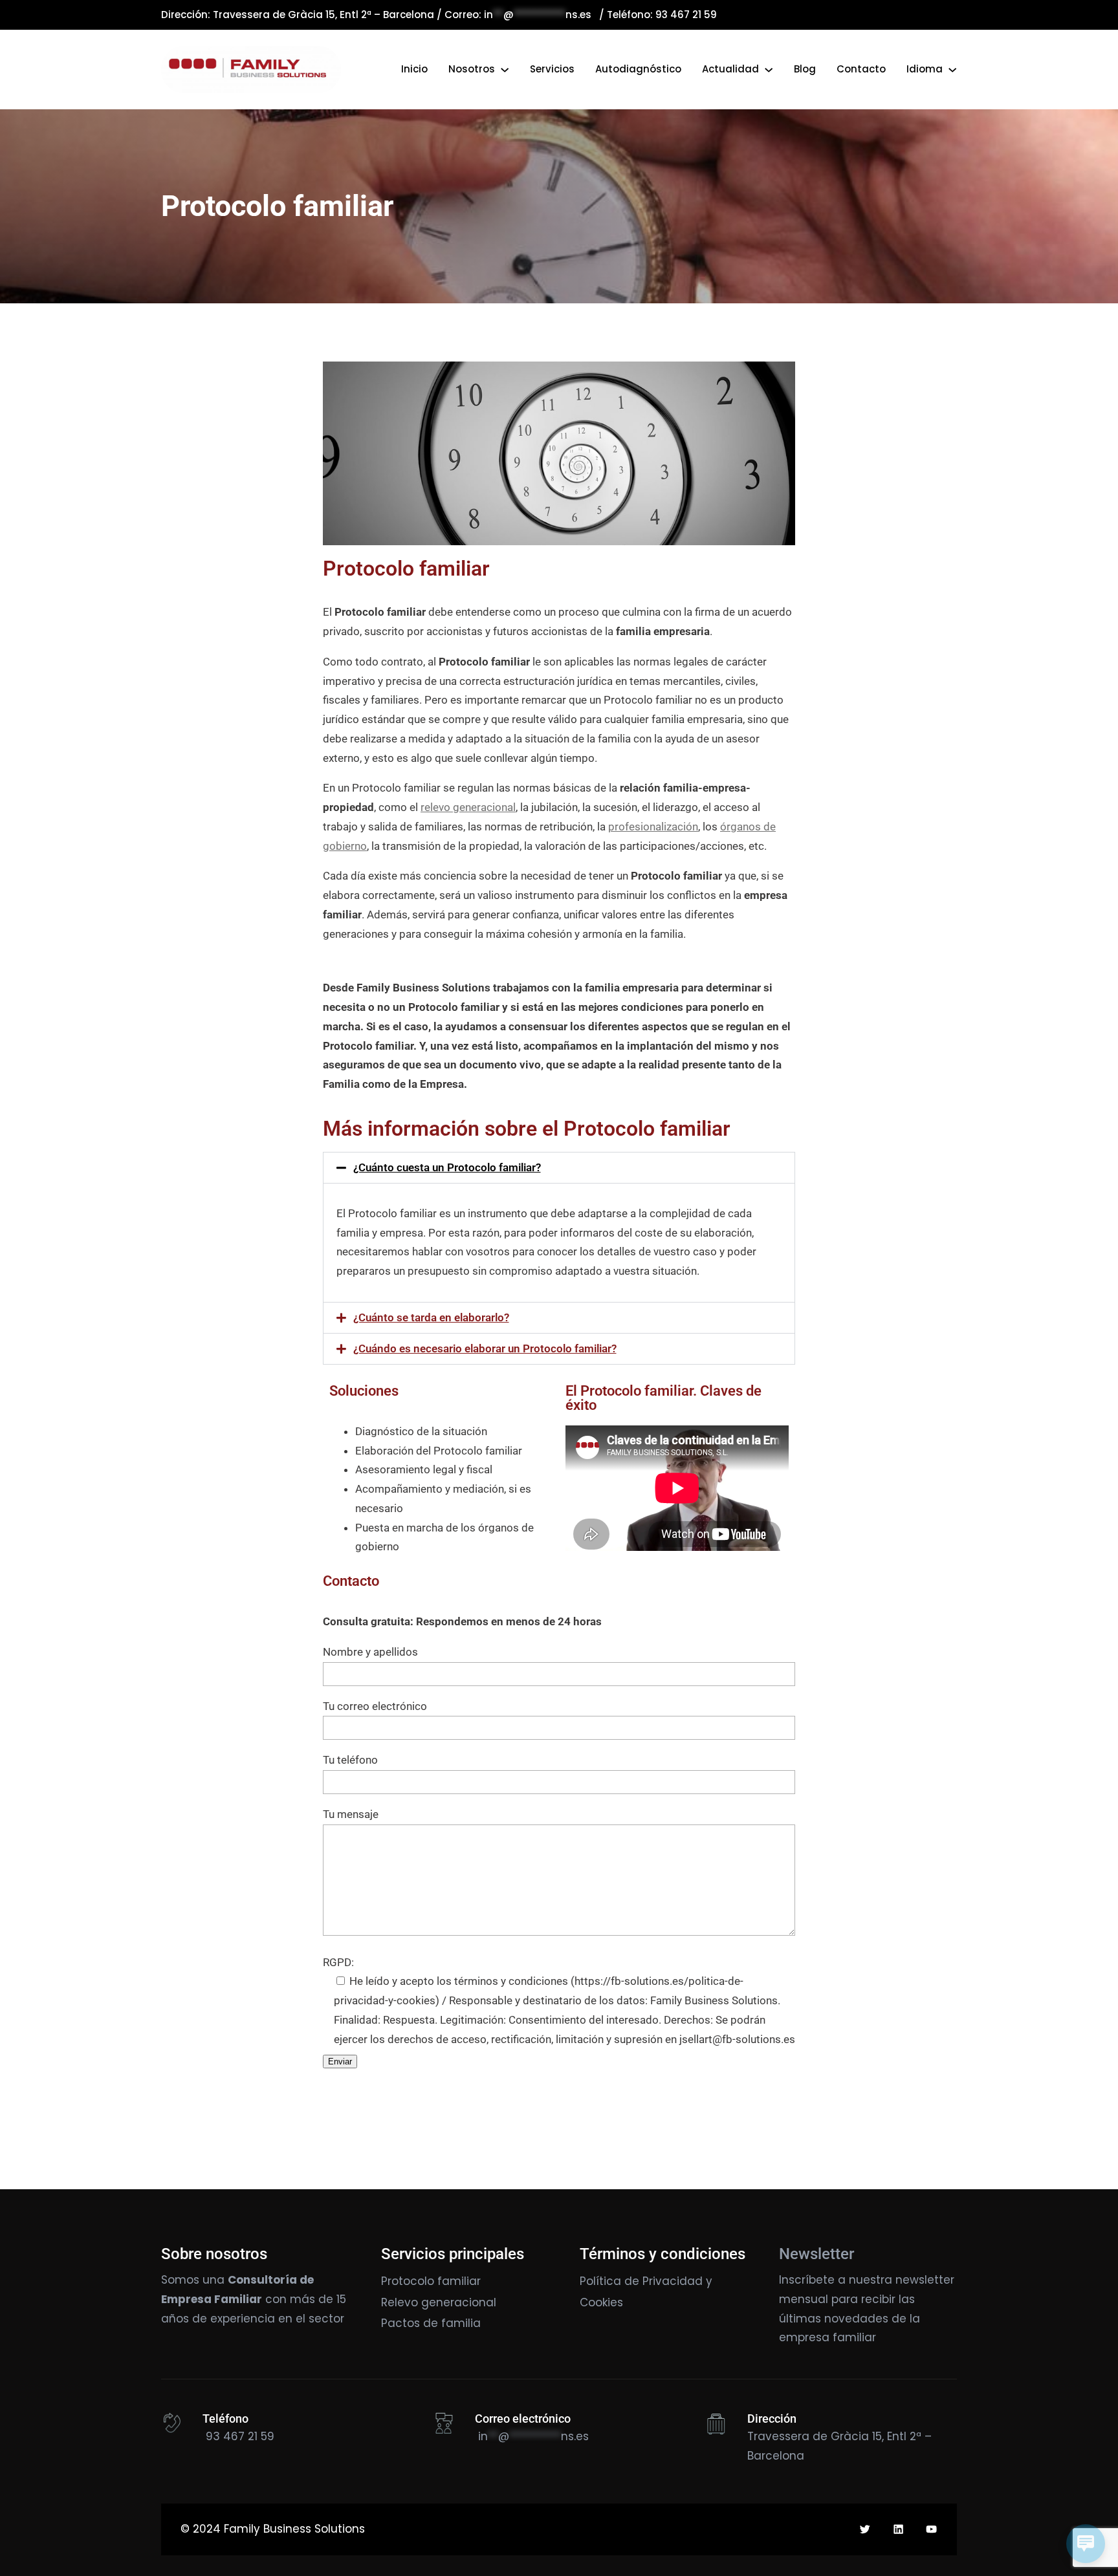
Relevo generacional (439, 2302)
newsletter (925, 2280)
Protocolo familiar (431, 2281)
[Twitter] (865, 2529)
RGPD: (338, 1962)
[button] (559, 1168)
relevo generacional (468, 807)
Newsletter (817, 2254)
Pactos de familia (431, 2323)
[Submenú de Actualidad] (769, 69)
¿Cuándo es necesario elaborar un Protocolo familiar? (485, 1348)
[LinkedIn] (898, 2529)
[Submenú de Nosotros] (505, 69)
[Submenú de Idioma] (952, 69)
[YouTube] (931, 2529)
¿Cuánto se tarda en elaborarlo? (431, 1317)
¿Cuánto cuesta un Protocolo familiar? (447, 1167)
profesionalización (653, 827)
